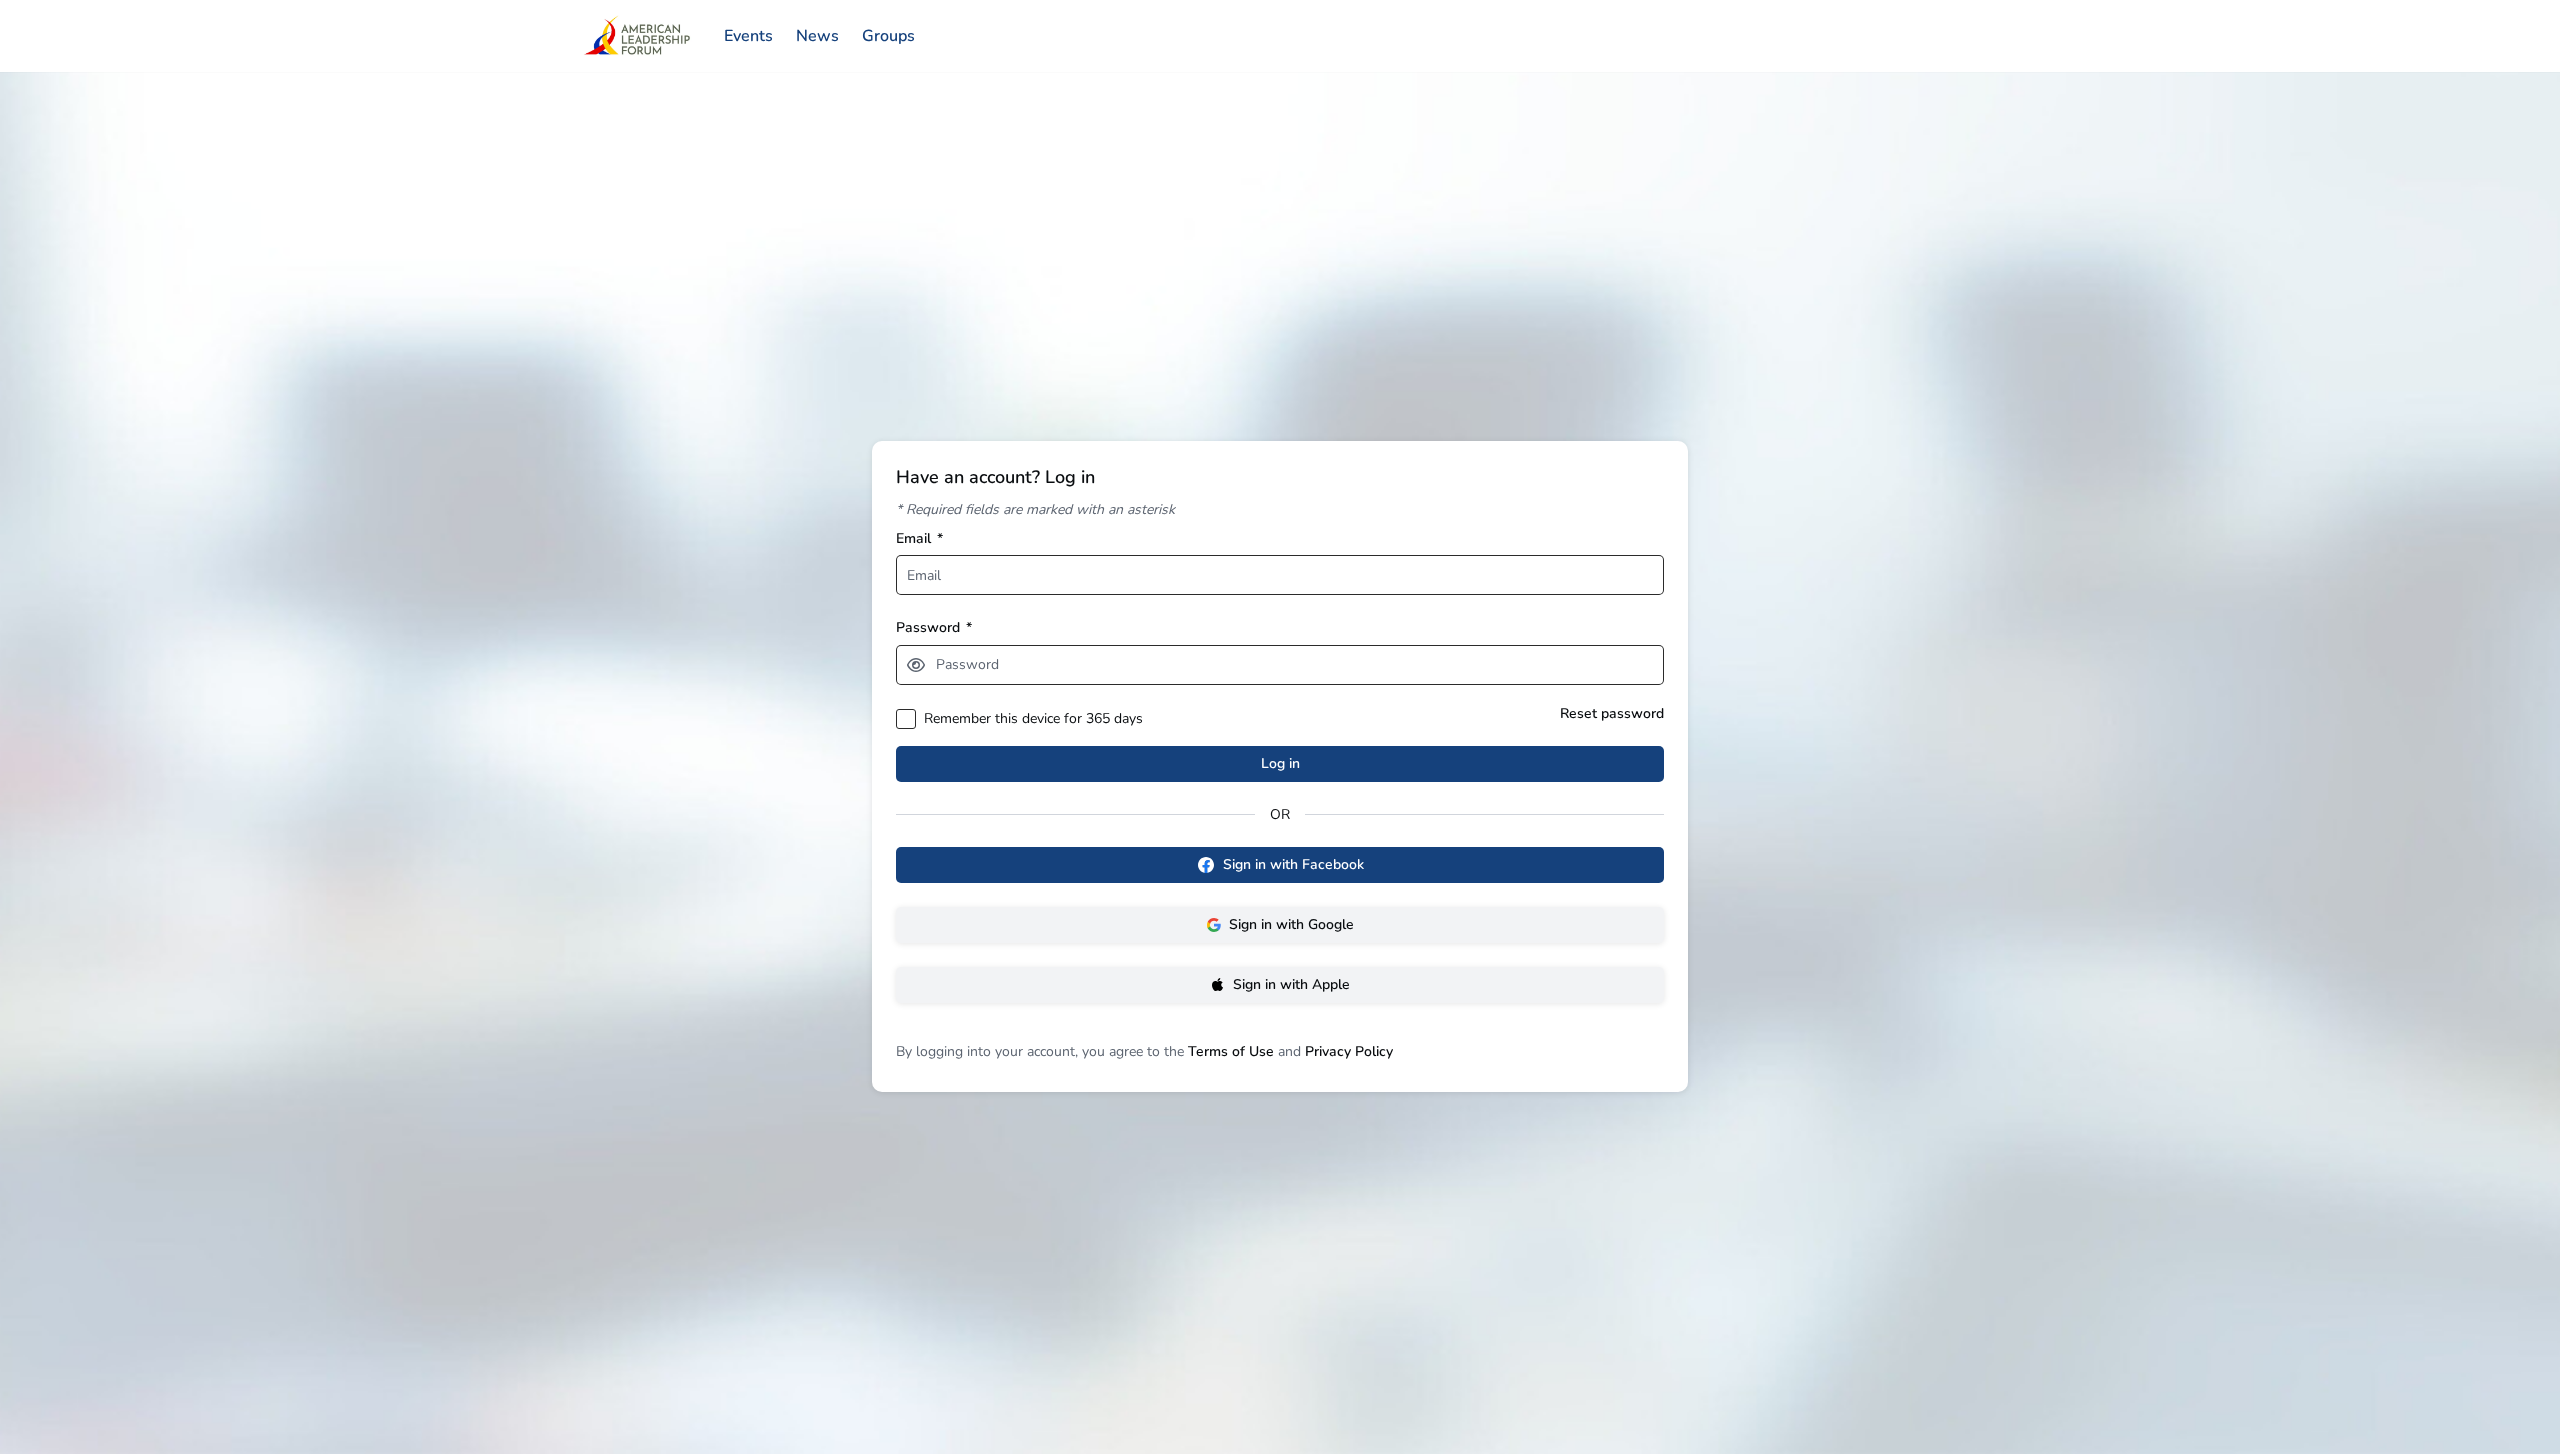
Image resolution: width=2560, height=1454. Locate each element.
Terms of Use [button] (1231, 1051)
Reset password (1612, 713)
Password (934, 627)
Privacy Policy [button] (1349, 1051)
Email (919, 538)
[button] (916, 665)
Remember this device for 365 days (1033, 718)
